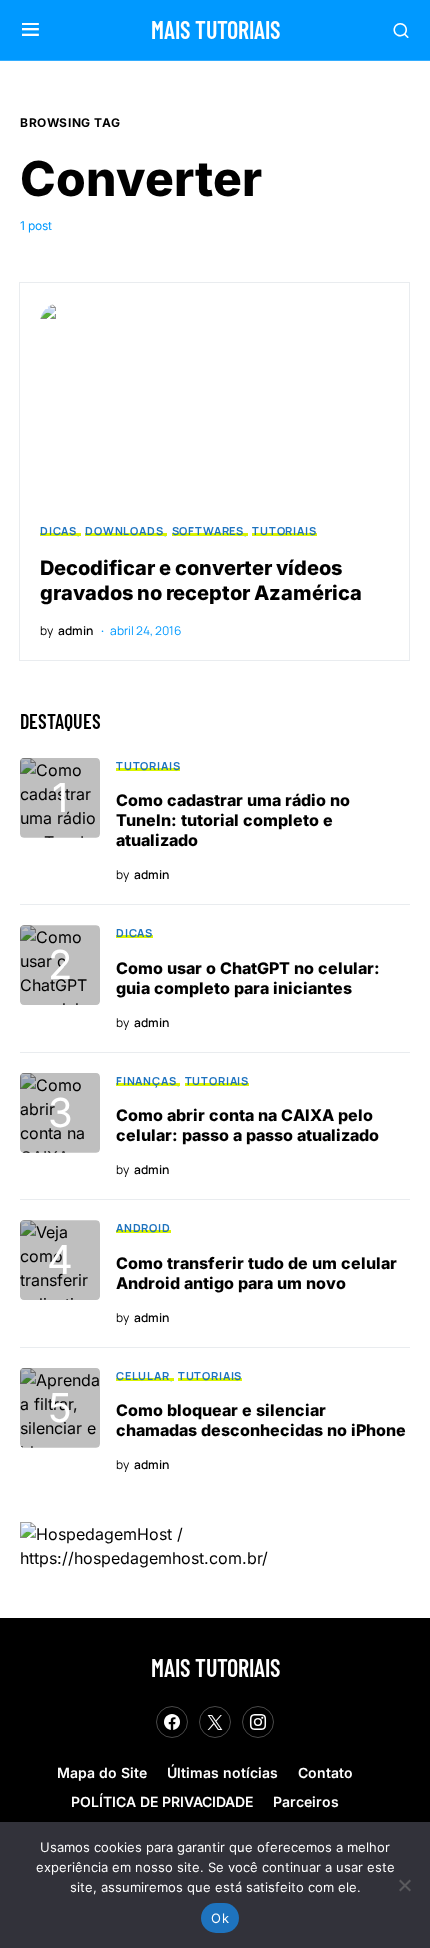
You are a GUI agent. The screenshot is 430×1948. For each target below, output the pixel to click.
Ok (220, 1918)
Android (143, 1227)
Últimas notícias (222, 1772)
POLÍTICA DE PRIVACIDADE (162, 1801)
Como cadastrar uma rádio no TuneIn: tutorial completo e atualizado (233, 820)
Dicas (58, 530)
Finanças (146, 1080)
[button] (30, 30)
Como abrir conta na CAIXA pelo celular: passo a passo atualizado (247, 1125)
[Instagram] (258, 1722)
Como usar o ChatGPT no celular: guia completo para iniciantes (248, 978)
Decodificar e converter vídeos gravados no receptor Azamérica (201, 580)
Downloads (124, 530)
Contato (325, 1772)
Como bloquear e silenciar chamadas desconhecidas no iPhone (261, 1420)
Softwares (208, 530)
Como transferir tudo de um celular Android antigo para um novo (256, 1273)
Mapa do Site (102, 1772)
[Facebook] (172, 1722)
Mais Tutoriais (215, 29)
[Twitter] (215, 1722)
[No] (405, 1885)
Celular (143, 1375)
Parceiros (306, 1801)
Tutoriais (284, 530)
